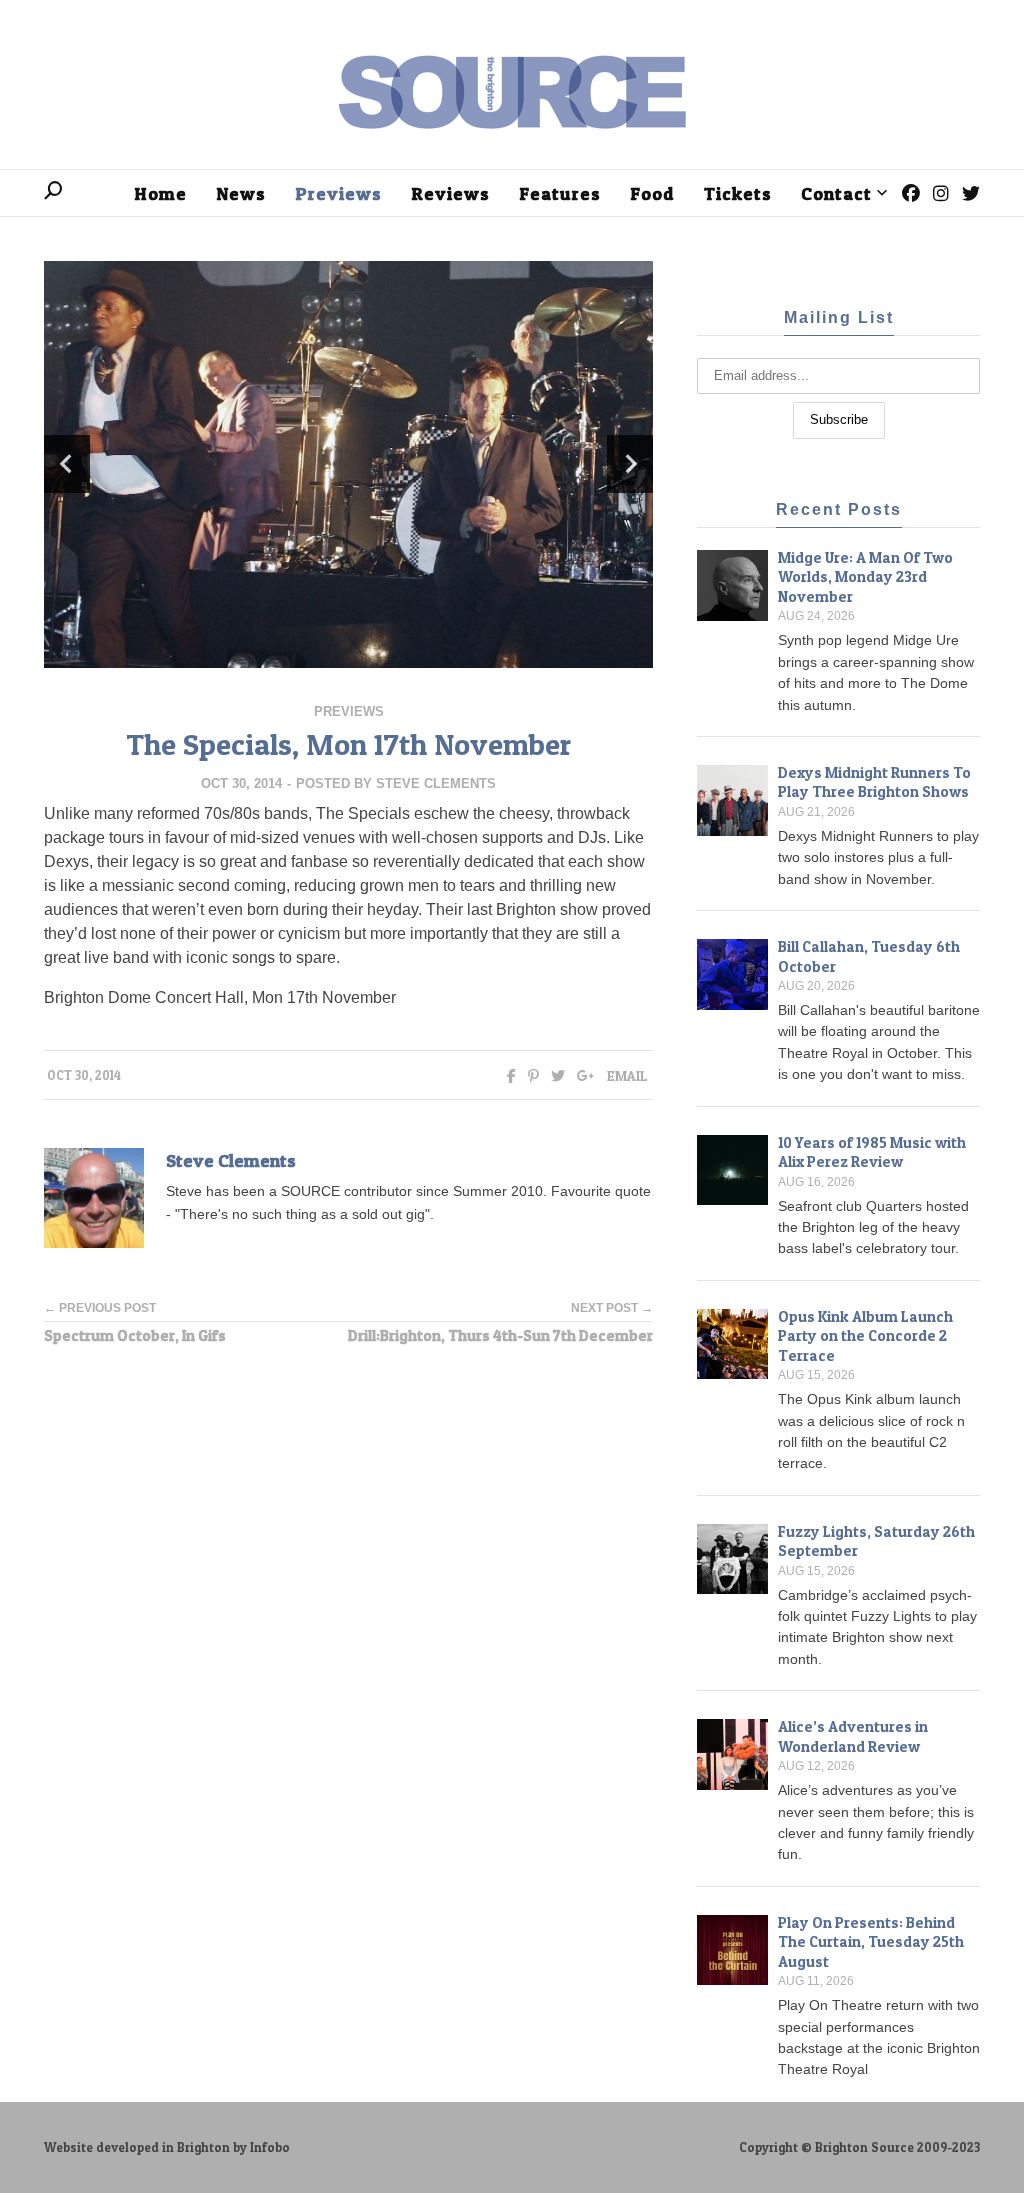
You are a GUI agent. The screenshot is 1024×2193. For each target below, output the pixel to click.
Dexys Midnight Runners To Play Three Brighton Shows (874, 782)
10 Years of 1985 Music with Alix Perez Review (872, 1152)
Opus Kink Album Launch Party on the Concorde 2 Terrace (865, 1336)
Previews (349, 711)
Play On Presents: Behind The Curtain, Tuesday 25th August (871, 1942)
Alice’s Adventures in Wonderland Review (853, 1736)
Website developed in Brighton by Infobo (167, 2147)
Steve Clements (436, 783)
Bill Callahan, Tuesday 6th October (869, 956)
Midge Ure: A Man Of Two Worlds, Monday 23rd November (865, 577)
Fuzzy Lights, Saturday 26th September (876, 1541)
